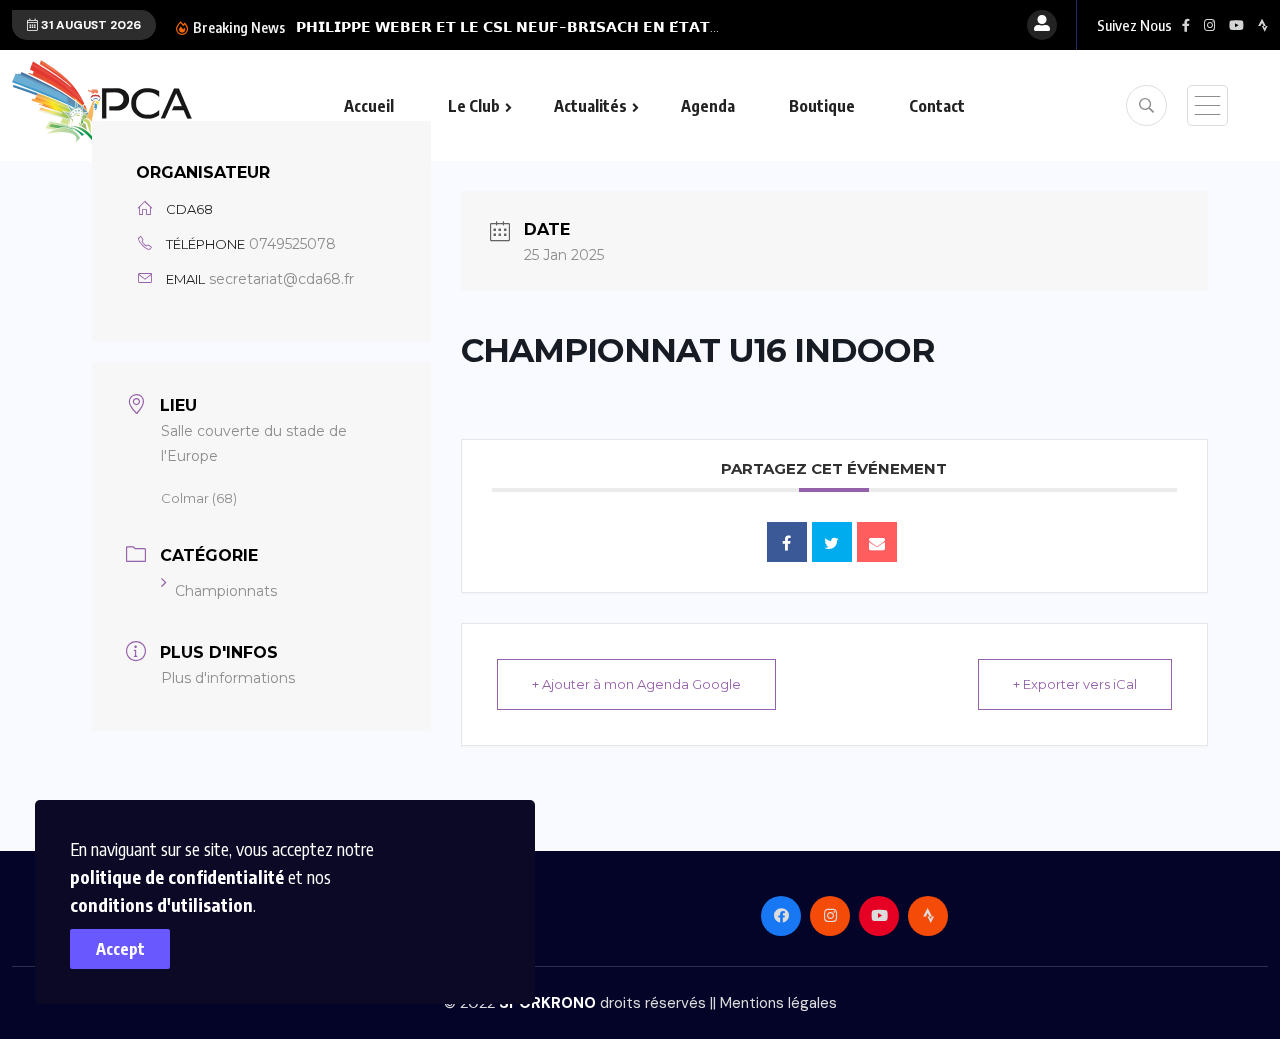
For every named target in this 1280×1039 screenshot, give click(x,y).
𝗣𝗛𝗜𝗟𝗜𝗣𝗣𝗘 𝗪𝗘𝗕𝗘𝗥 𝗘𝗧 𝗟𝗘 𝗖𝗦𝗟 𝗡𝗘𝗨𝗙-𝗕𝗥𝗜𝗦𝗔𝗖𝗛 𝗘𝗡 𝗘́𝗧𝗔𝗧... (507, 27)
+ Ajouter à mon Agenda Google (636, 684)
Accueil (369, 106)
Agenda (708, 106)
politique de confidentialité (177, 876)
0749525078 (292, 244)
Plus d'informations (228, 678)
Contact (937, 106)
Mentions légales (778, 1003)
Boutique (822, 106)
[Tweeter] (832, 542)
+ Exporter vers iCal (1075, 684)
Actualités (590, 106)
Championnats (226, 591)
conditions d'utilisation (161, 904)
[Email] (877, 542)
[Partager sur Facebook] (787, 542)
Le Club (474, 106)
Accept (120, 949)
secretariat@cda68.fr (281, 279)
